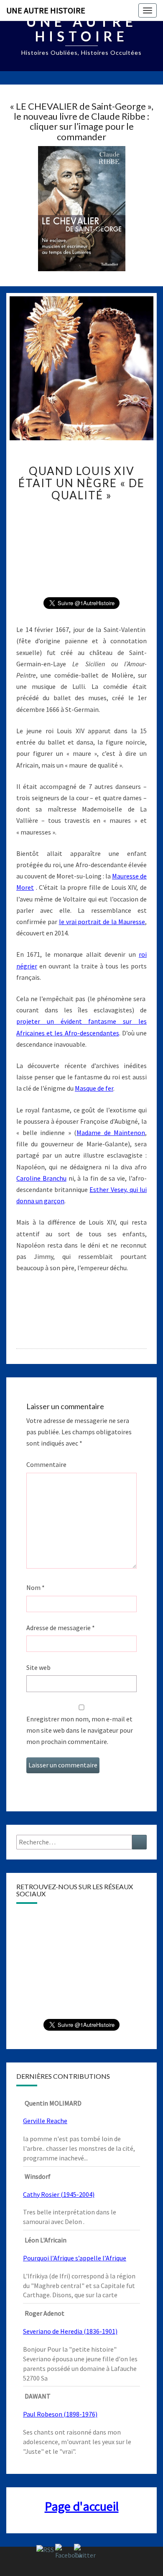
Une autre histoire (46, 10)
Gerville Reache (45, 2121)
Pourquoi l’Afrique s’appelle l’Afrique (75, 2258)
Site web (38, 1667)
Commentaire (46, 1464)
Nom (36, 1587)
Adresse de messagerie (61, 1628)
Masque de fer (94, 1088)
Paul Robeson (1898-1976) (60, 2414)
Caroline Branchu (41, 1178)
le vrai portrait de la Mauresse (102, 922)
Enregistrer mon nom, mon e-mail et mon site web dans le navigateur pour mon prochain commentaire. (80, 1730)
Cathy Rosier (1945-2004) (59, 2194)
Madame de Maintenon (111, 1133)
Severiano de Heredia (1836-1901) (70, 2331)
